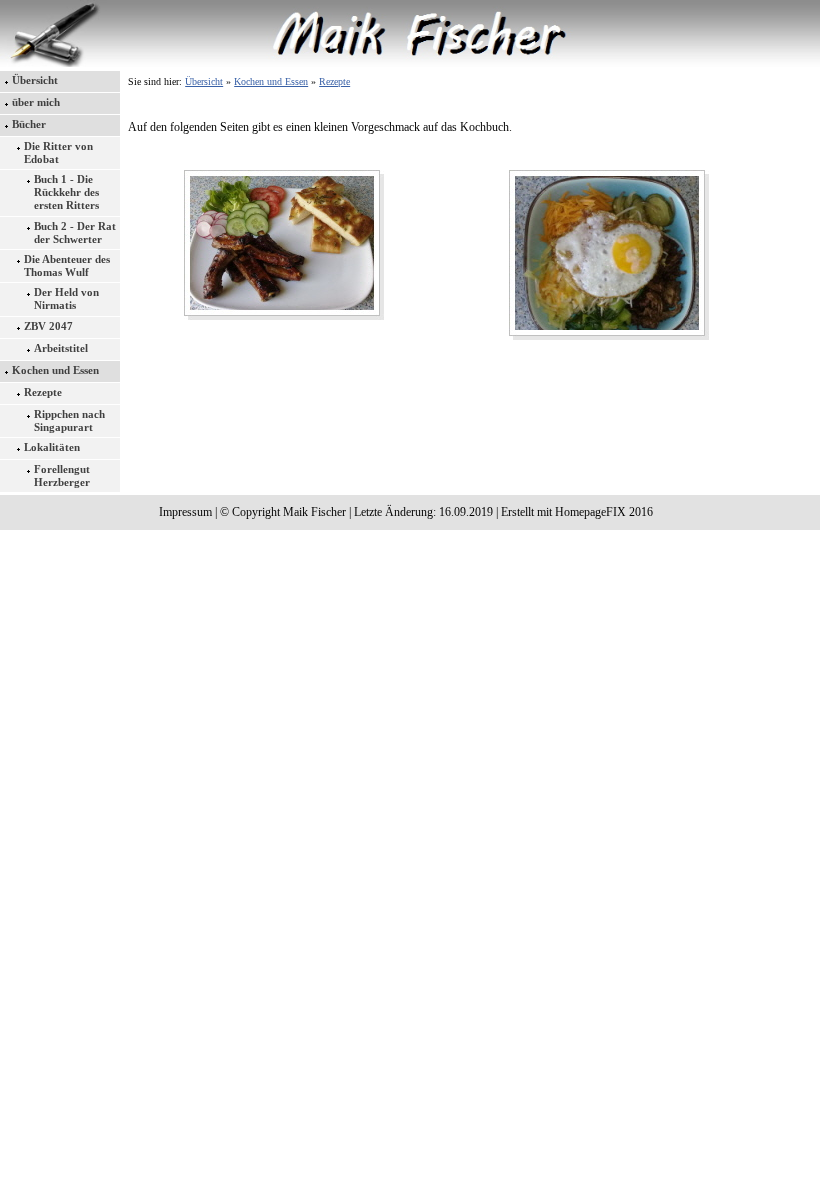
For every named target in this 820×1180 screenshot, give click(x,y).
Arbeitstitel (61, 348)
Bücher (29, 124)
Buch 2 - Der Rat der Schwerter (75, 232)
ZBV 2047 (48, 326)
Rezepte (43, 392)
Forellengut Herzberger (62, 475)
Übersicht (35, 80)
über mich (36, 102)
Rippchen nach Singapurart (69, 420)
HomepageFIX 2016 (604, 512)
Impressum (185, 512)
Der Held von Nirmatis (66, 298)
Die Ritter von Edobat (58, 152)
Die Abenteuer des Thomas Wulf (67, 265)
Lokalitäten (52, 447)
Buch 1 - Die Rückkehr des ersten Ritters (66, 192)
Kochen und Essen (55, 370)
